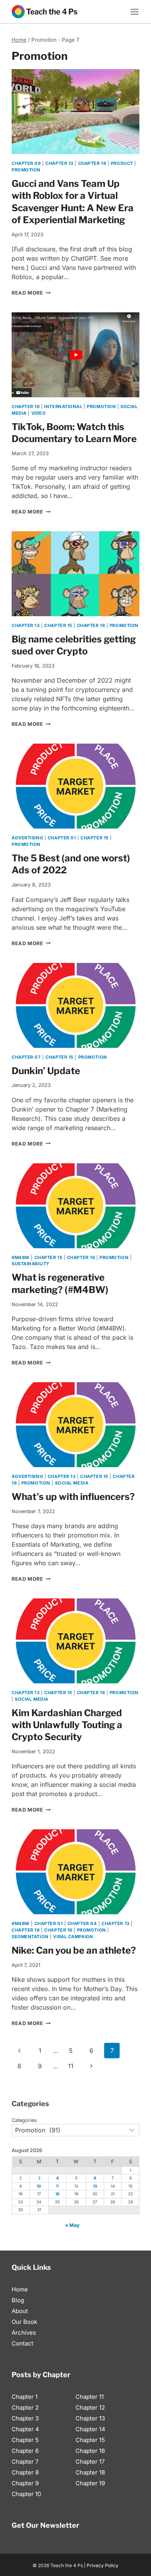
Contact (22, 2343)
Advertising (27, 838)
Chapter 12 (90, 2407)
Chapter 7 (25, 2462)
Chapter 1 (25, 2397)
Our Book (24, 2322)
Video (39, 413)
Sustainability (31, 1264)
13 (95, 2186)
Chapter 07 (26, 1057)
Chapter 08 (26, 163)
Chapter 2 (25, 2407)
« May (72, 2225)
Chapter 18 (90, 2472)
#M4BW (21, 1257)
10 (39, 2186)
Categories (24, 2120)
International (63, 407)
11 (71, 2066)
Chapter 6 (25, 2451)
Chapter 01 (62, 838)
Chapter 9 (25, 2483)
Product (122, 163)
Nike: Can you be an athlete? (74, 1950)
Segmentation (30, 1937)
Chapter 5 (25, 2440)
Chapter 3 (25, 2418)
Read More (31, 293)
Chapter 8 (25, 2472)
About (20, 2311)
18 (57, 2194)
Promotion (26, 170)
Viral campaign (73, 1937)
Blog (18, 2300)
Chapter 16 (92, 163)
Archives (24, 2333)
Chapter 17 (90, 2462)
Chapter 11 (90, 2397)
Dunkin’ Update (46, 1071)
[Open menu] (135, 12)
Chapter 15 (58, 625)
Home (20, 2289)
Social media (72, 1483)
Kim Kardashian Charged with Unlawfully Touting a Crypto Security (67, 1725)
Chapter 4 (25, 2429)
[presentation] (75, 112)
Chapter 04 (82, 1924)
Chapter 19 (58, 1930)
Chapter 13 (59, 163)
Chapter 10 (26, 2494)
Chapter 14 (90, 2429)
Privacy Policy (103, 2565)
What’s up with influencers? (73, 1497)
